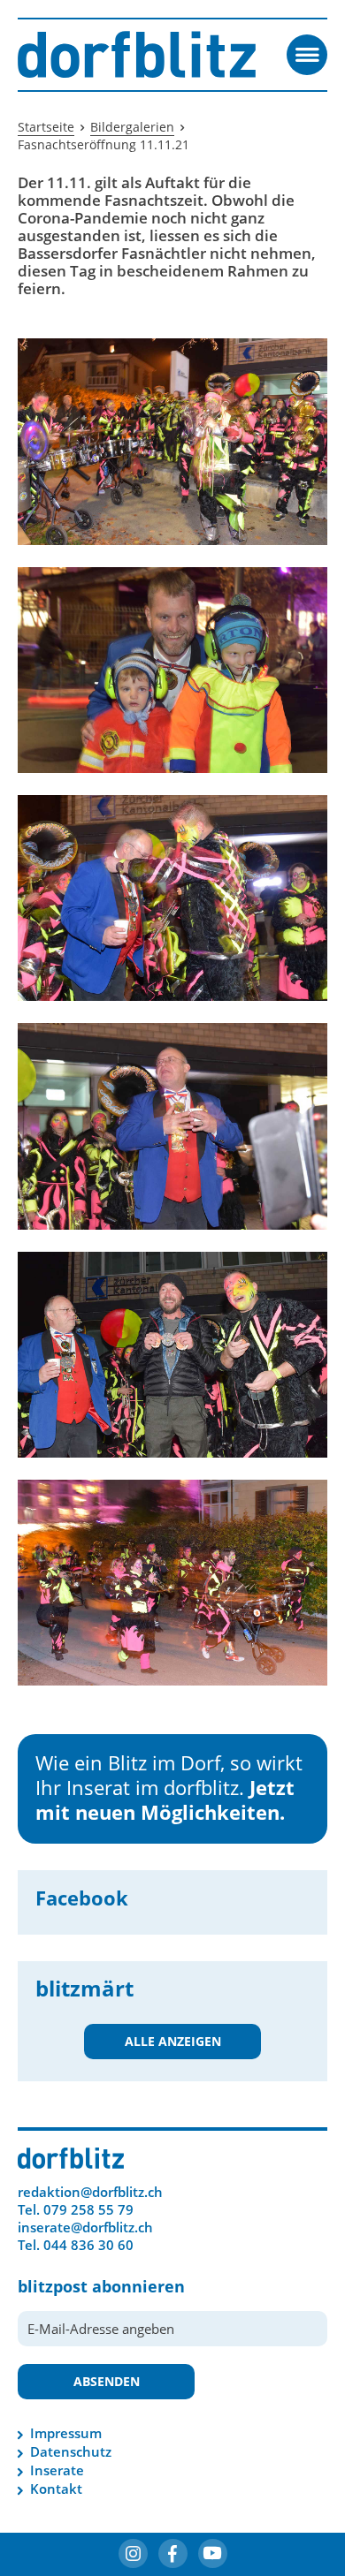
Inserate (57, 2470)
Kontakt (56, 2489)
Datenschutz (71, 2451)
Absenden (107, 2381)
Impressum (66, 2433)
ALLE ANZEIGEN (173, 2041)
